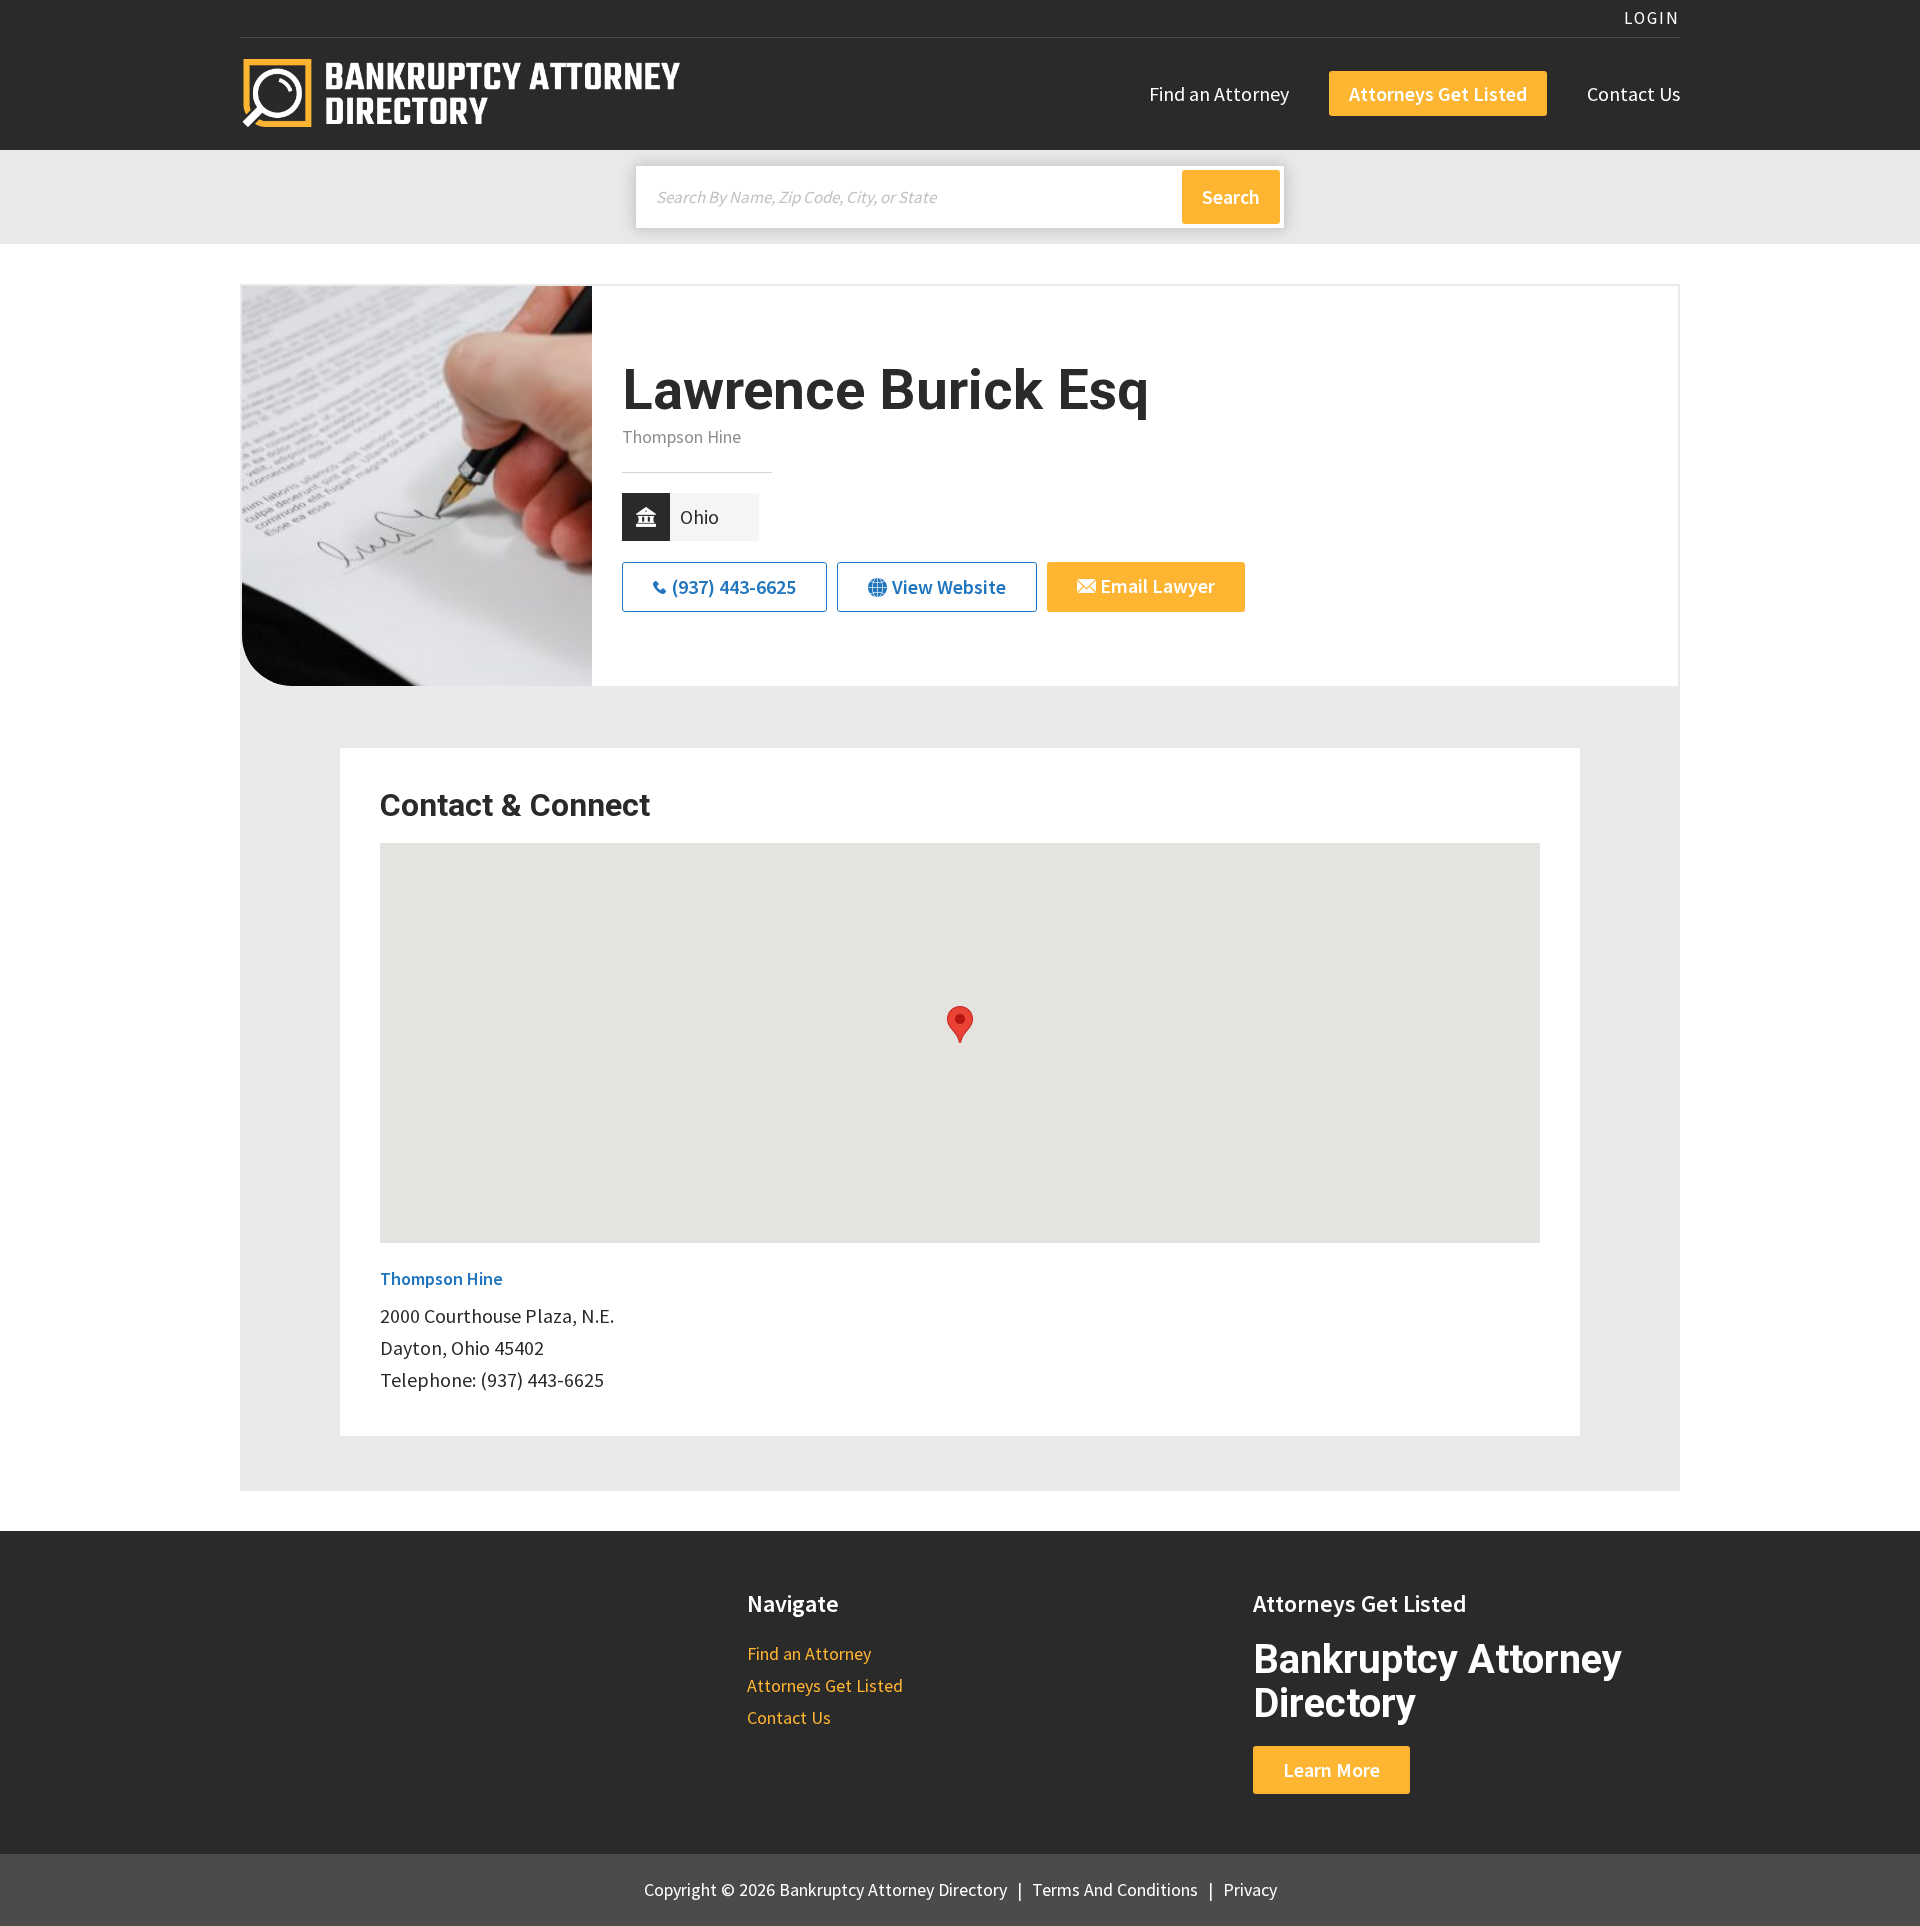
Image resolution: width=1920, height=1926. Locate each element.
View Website (949, 586)
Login (1652, 18)
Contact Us (1633, 93)
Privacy (1250, 1889)
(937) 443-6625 (733, 586)
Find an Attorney (1219, 93)
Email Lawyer (1155, 585)
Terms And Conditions (1115, 1889)
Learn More (1331, 1769)
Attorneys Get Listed (1438, 93)
